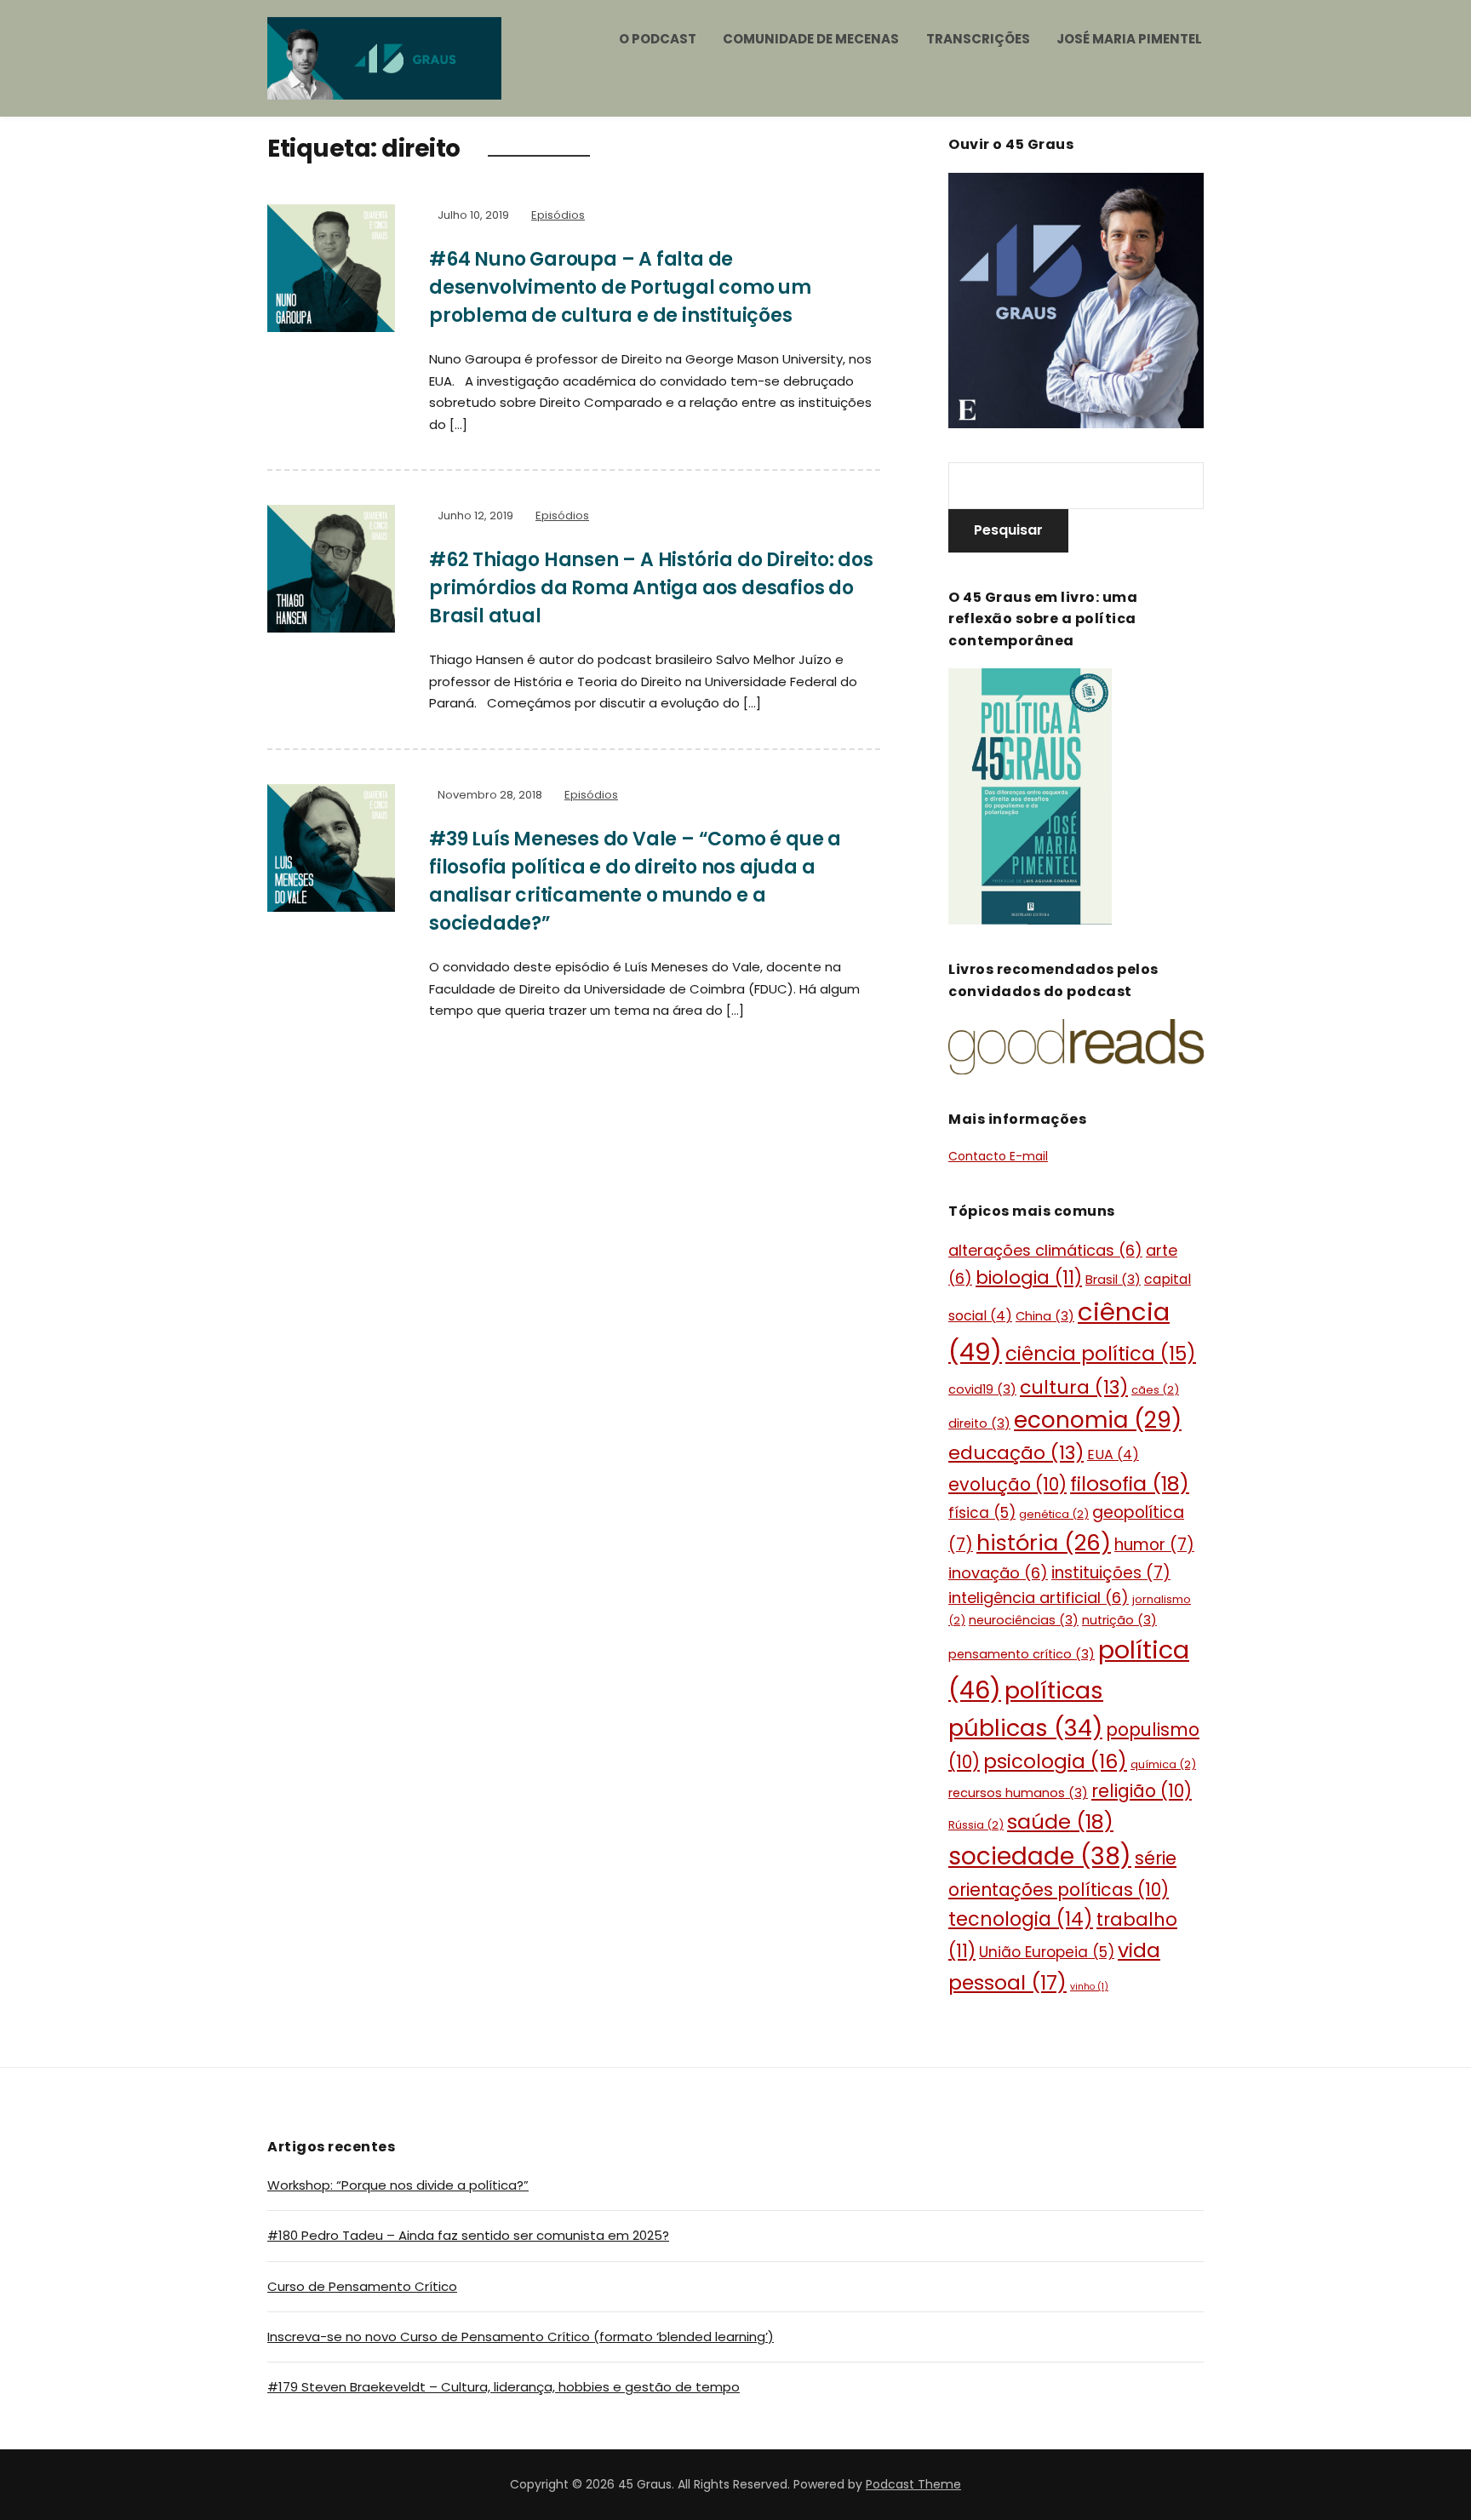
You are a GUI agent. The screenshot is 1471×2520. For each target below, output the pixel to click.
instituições (1111, 1573)
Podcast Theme (913, 2484)
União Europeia (1047, 1952)
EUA (1113, 1455)
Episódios (558, 215)
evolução (1007, 1484)
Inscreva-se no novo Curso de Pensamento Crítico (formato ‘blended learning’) (521, 2337)
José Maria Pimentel (1129, 39)
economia (1098, 1420)
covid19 (982, 1389)
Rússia (976, 1825)
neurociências (1024, 1620)
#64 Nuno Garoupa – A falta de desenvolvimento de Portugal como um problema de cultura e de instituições (620, 287)
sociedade (1040, 1856)
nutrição (1119, 1620)
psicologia (1055, 1761)
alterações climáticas (1045, 1250)
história (1044, 1543)
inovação (998, 1573)
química (1163, 1764)
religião (1142, 1791)
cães (1155, 1390)
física (982, 1513)
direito (979, 1423)
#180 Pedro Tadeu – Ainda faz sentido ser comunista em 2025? (468, 2235)
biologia (1029, 1277)
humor (1154, 1545)
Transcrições (978, 39)
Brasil (1113, 1280)
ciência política (1101, 1354)
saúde (1060, 1821)
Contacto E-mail (998, 1156)
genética (1054, 1514)
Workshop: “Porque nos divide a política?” (398, 2185)
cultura (1074, 1387)
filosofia (1130, 1483)
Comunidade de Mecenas (811, 39)
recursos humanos (1018, 1793)
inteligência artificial (1039, 1598)
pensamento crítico (1022, 1654)
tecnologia (1021, 1919)
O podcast (658, 39)
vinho (1089, 1987)
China (1045, 1316)
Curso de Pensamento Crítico (362, 2286)
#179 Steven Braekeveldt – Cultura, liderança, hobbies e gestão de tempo (504, 2387)
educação (1016, 1453)
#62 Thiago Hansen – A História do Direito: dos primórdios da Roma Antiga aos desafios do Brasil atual (651, 588)
